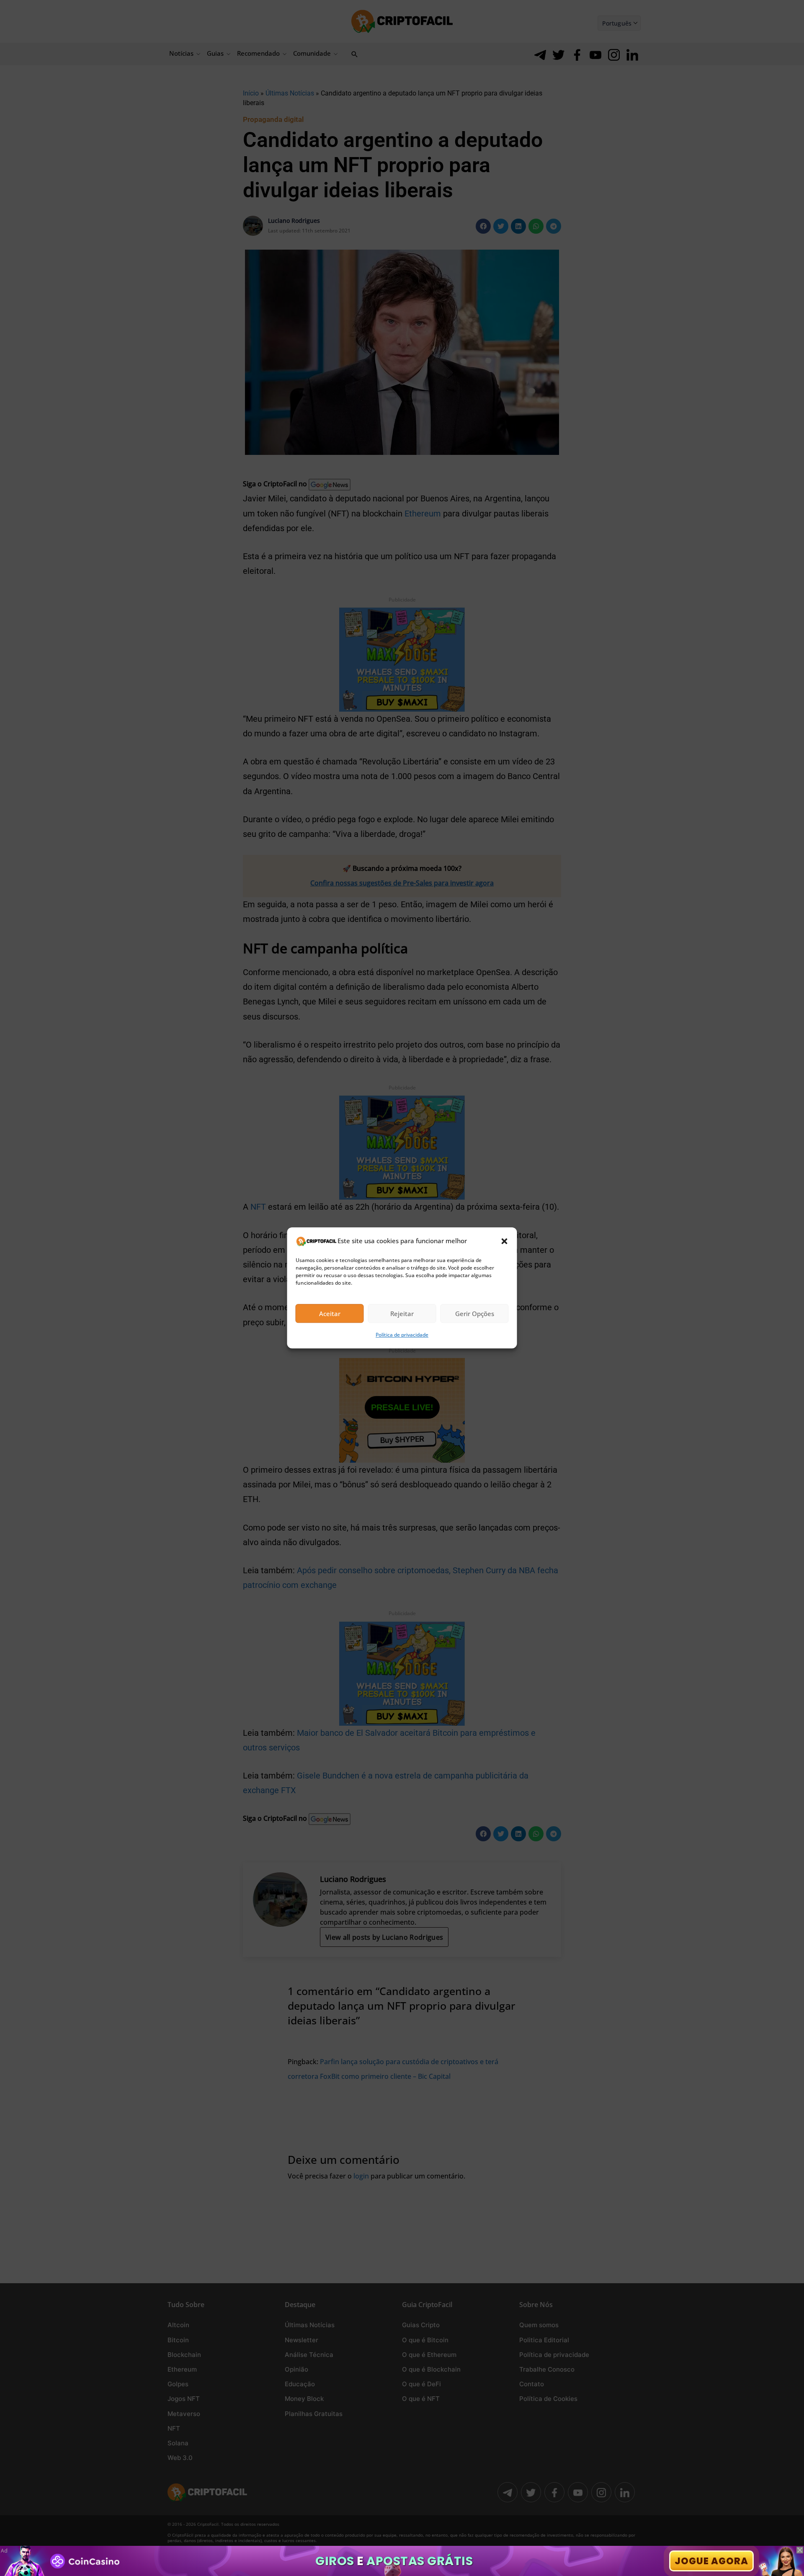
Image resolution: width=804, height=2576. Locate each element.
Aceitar (330, 1314)
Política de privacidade (402, 1335)
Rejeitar (402, 1314)
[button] (505, 1241)
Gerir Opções (475, 1314)
